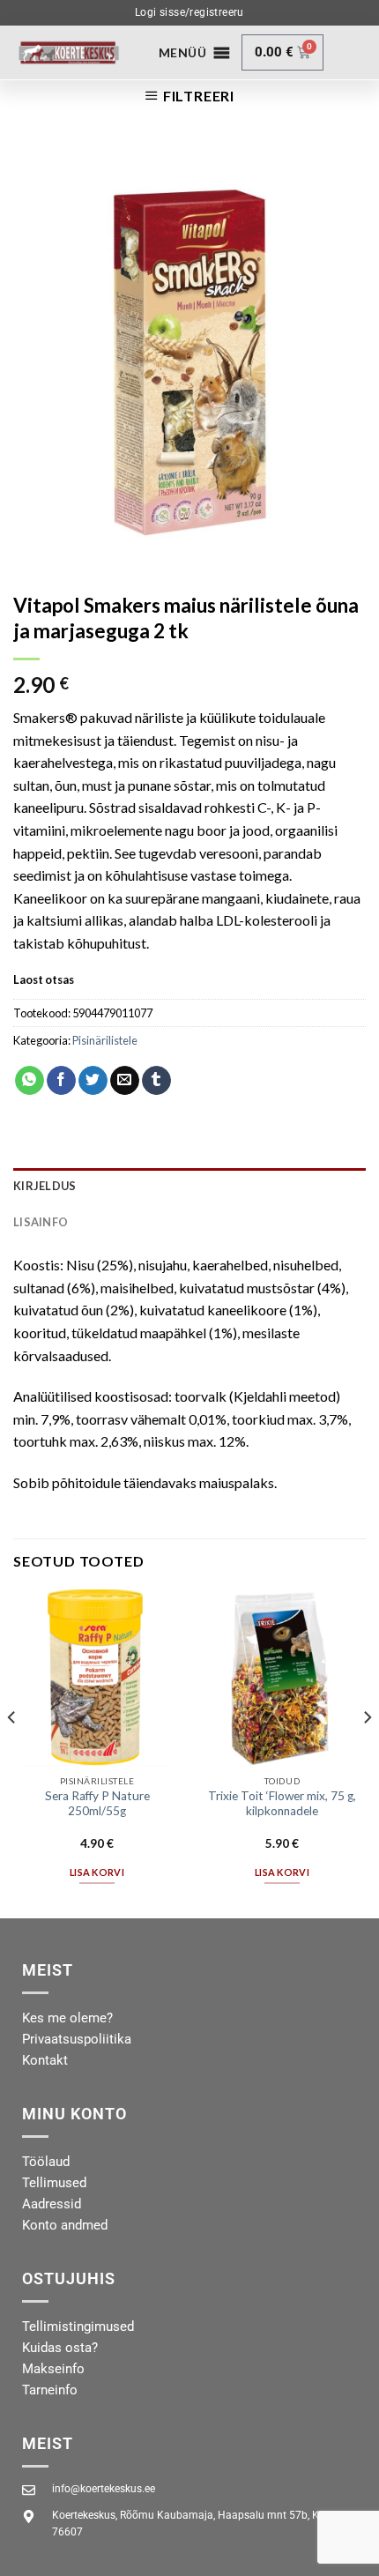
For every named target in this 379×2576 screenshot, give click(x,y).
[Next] (367, 1752)
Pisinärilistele (105, 1040)
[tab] (189, 1186)
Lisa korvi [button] (97, 1872)
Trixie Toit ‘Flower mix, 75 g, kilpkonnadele (282, 1804)
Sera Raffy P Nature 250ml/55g (97, 1804)
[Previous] (12, 1752)
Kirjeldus (45, 1186)
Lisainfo (41, 1222)
